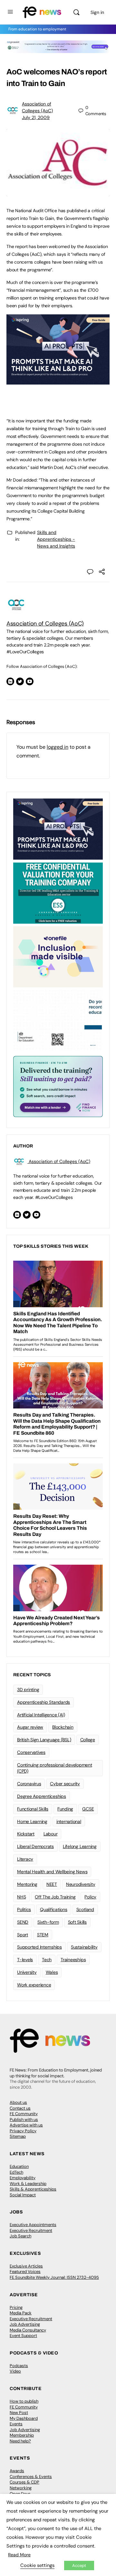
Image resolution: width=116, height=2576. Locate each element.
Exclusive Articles (26, 2266)
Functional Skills (33, 1809)
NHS (21, 1897)
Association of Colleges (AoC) (45, 624)
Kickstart (26, 1834)
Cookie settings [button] (37, 2565)
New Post (19, 2413)
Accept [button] (79, 2565)
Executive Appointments (33, 2225)
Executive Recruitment (31, 2230)
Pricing (16, 2307)
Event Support (23, 2336)
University (27, 1972)
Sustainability (84, 1947)
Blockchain (63, 1727)
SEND (23, 1922)
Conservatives (31, 1752)
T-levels (25, 1960)
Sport (23, 1935)
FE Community (24, 2114)
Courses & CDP (24, 2482)
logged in (58, 747)
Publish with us (24, 2119)
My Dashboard (24, 2418)
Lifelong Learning (80, 1846)
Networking (21, 2488)
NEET (52, 1884)
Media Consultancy (28, 2330)
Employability (23, 2178)
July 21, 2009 (36, 117)
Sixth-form (48, 1922)
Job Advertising (25, 2324)
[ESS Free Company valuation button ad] (58, 893)
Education (19, 2166)
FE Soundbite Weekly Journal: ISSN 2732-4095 (54, 2277)
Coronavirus (29, 1784)
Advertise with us (26, 2125)
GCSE (88, 1809)
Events (16, 2424)
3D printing (28, 1690)
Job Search (20, 2236)
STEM (43, 1935)
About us (18, 2102)
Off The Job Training (55, 1897)
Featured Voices (25, 2272)
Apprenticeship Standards (43, 1702)
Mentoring (27, 1884)
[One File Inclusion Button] (58, 956)
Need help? (20, 2441)
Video (15, 2371)
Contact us (20, 2108)
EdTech (16, 2172)
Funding (65, 1809)
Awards (17, 2471)
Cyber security (65, 1784)
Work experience (34, 1985)
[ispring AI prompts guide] (58, 381)
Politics (24, 1909)
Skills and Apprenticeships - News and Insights (56, 539)
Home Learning (32, 1821)
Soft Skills (77, 1922)
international (69, 1821)
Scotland (85, 1909)
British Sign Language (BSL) (44, 1740)
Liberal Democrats (35, 1846)
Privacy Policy (23, 2131)
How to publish (24, 2401)
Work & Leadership (28, 2184)
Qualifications (54, 1909)
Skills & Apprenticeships (33, 2189)
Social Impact (23, 2195)
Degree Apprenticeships (42, 1796)
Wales (52, 1972)
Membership (22, 2435)
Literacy (25, 1859)
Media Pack (21, 2313)
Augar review (30, 1727)
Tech (47, 1960)
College (88, 1740)
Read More (19, 2555)
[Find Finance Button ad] (58, 1086)
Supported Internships (39, 1947)
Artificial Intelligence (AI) (41, 1715)
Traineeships (73, 1960)
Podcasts (19, 2366)
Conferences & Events (31, 2477)
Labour (51, 1834)
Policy (90, 1897)
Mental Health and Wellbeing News (52, 1872)
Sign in (97, 12)
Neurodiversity (81, 1884)
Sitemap (18, 2136)
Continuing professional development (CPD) (55, 1768)
